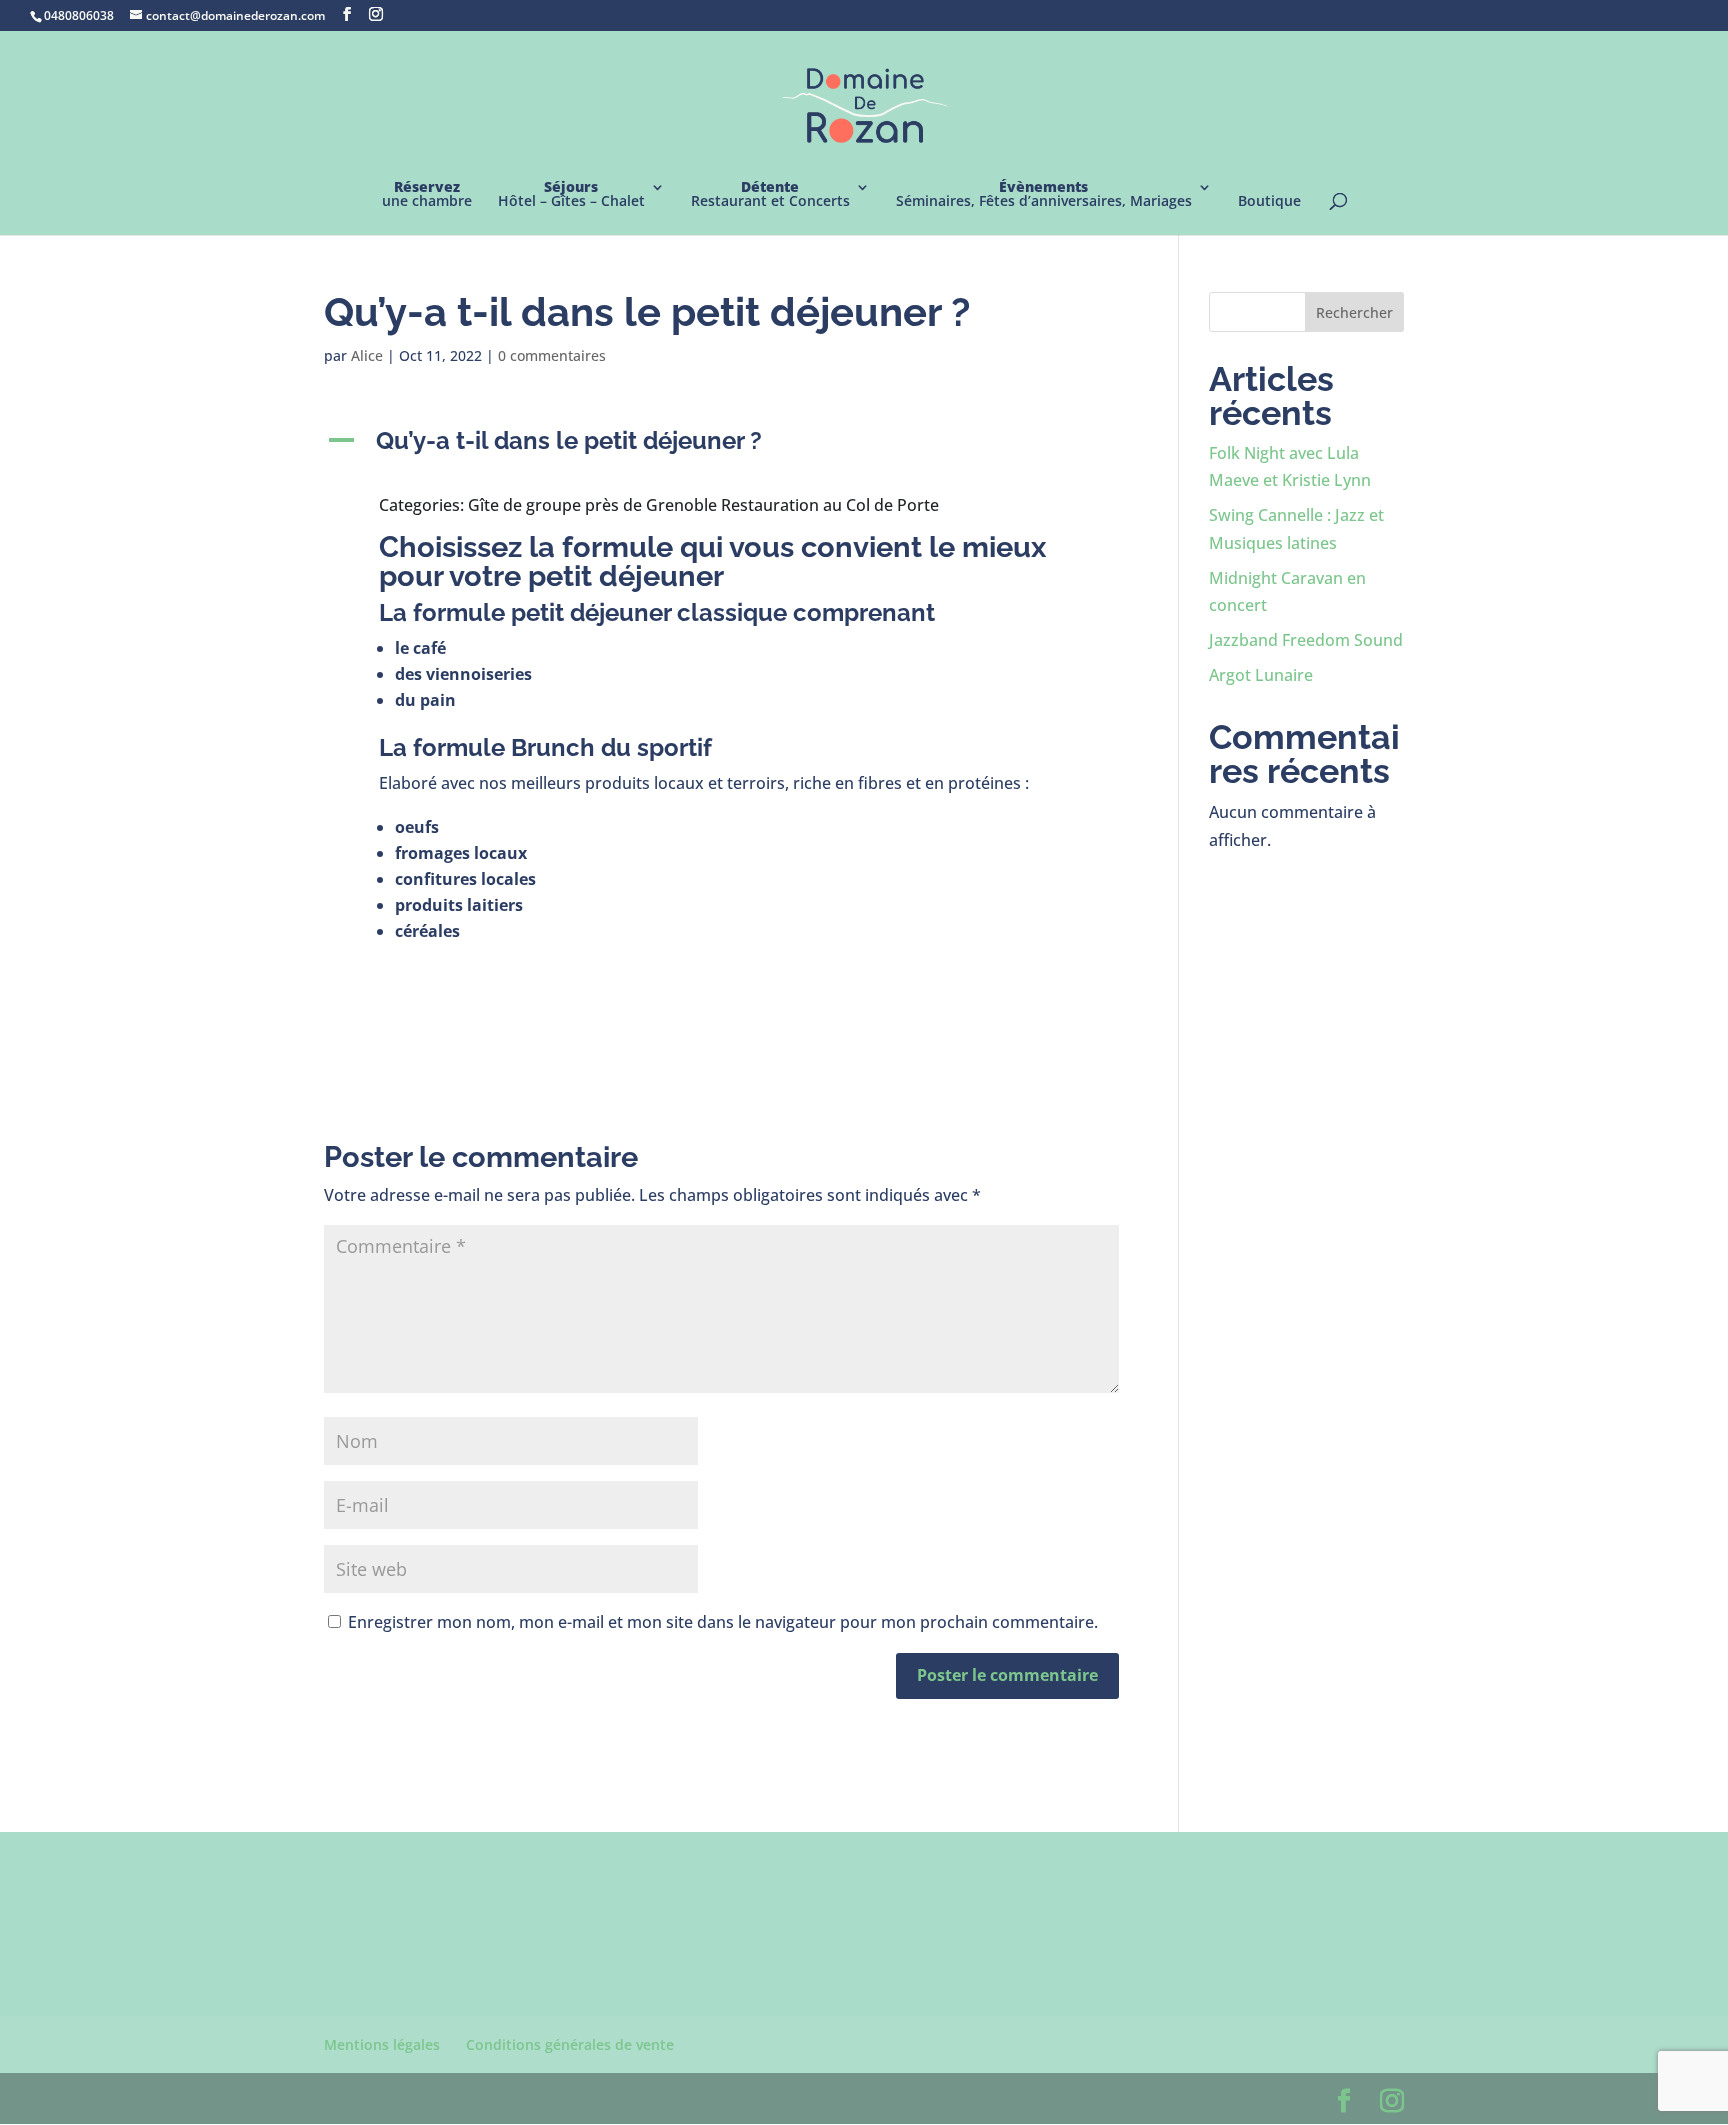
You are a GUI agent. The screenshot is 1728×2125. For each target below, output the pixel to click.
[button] (721, 446)
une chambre (427, 195)
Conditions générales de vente (570, 2044)
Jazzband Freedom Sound (1306, 640)
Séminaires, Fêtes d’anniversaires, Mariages (1044, 195)
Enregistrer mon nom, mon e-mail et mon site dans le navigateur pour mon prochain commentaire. (723, 1622)
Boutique (1269, 202)
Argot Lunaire (1261, 675)
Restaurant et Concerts (770, 195)
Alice (367, 355)
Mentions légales (382, 2044)
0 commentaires (552, 355)
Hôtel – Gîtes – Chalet (571, 195)
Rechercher (1354, 312)
